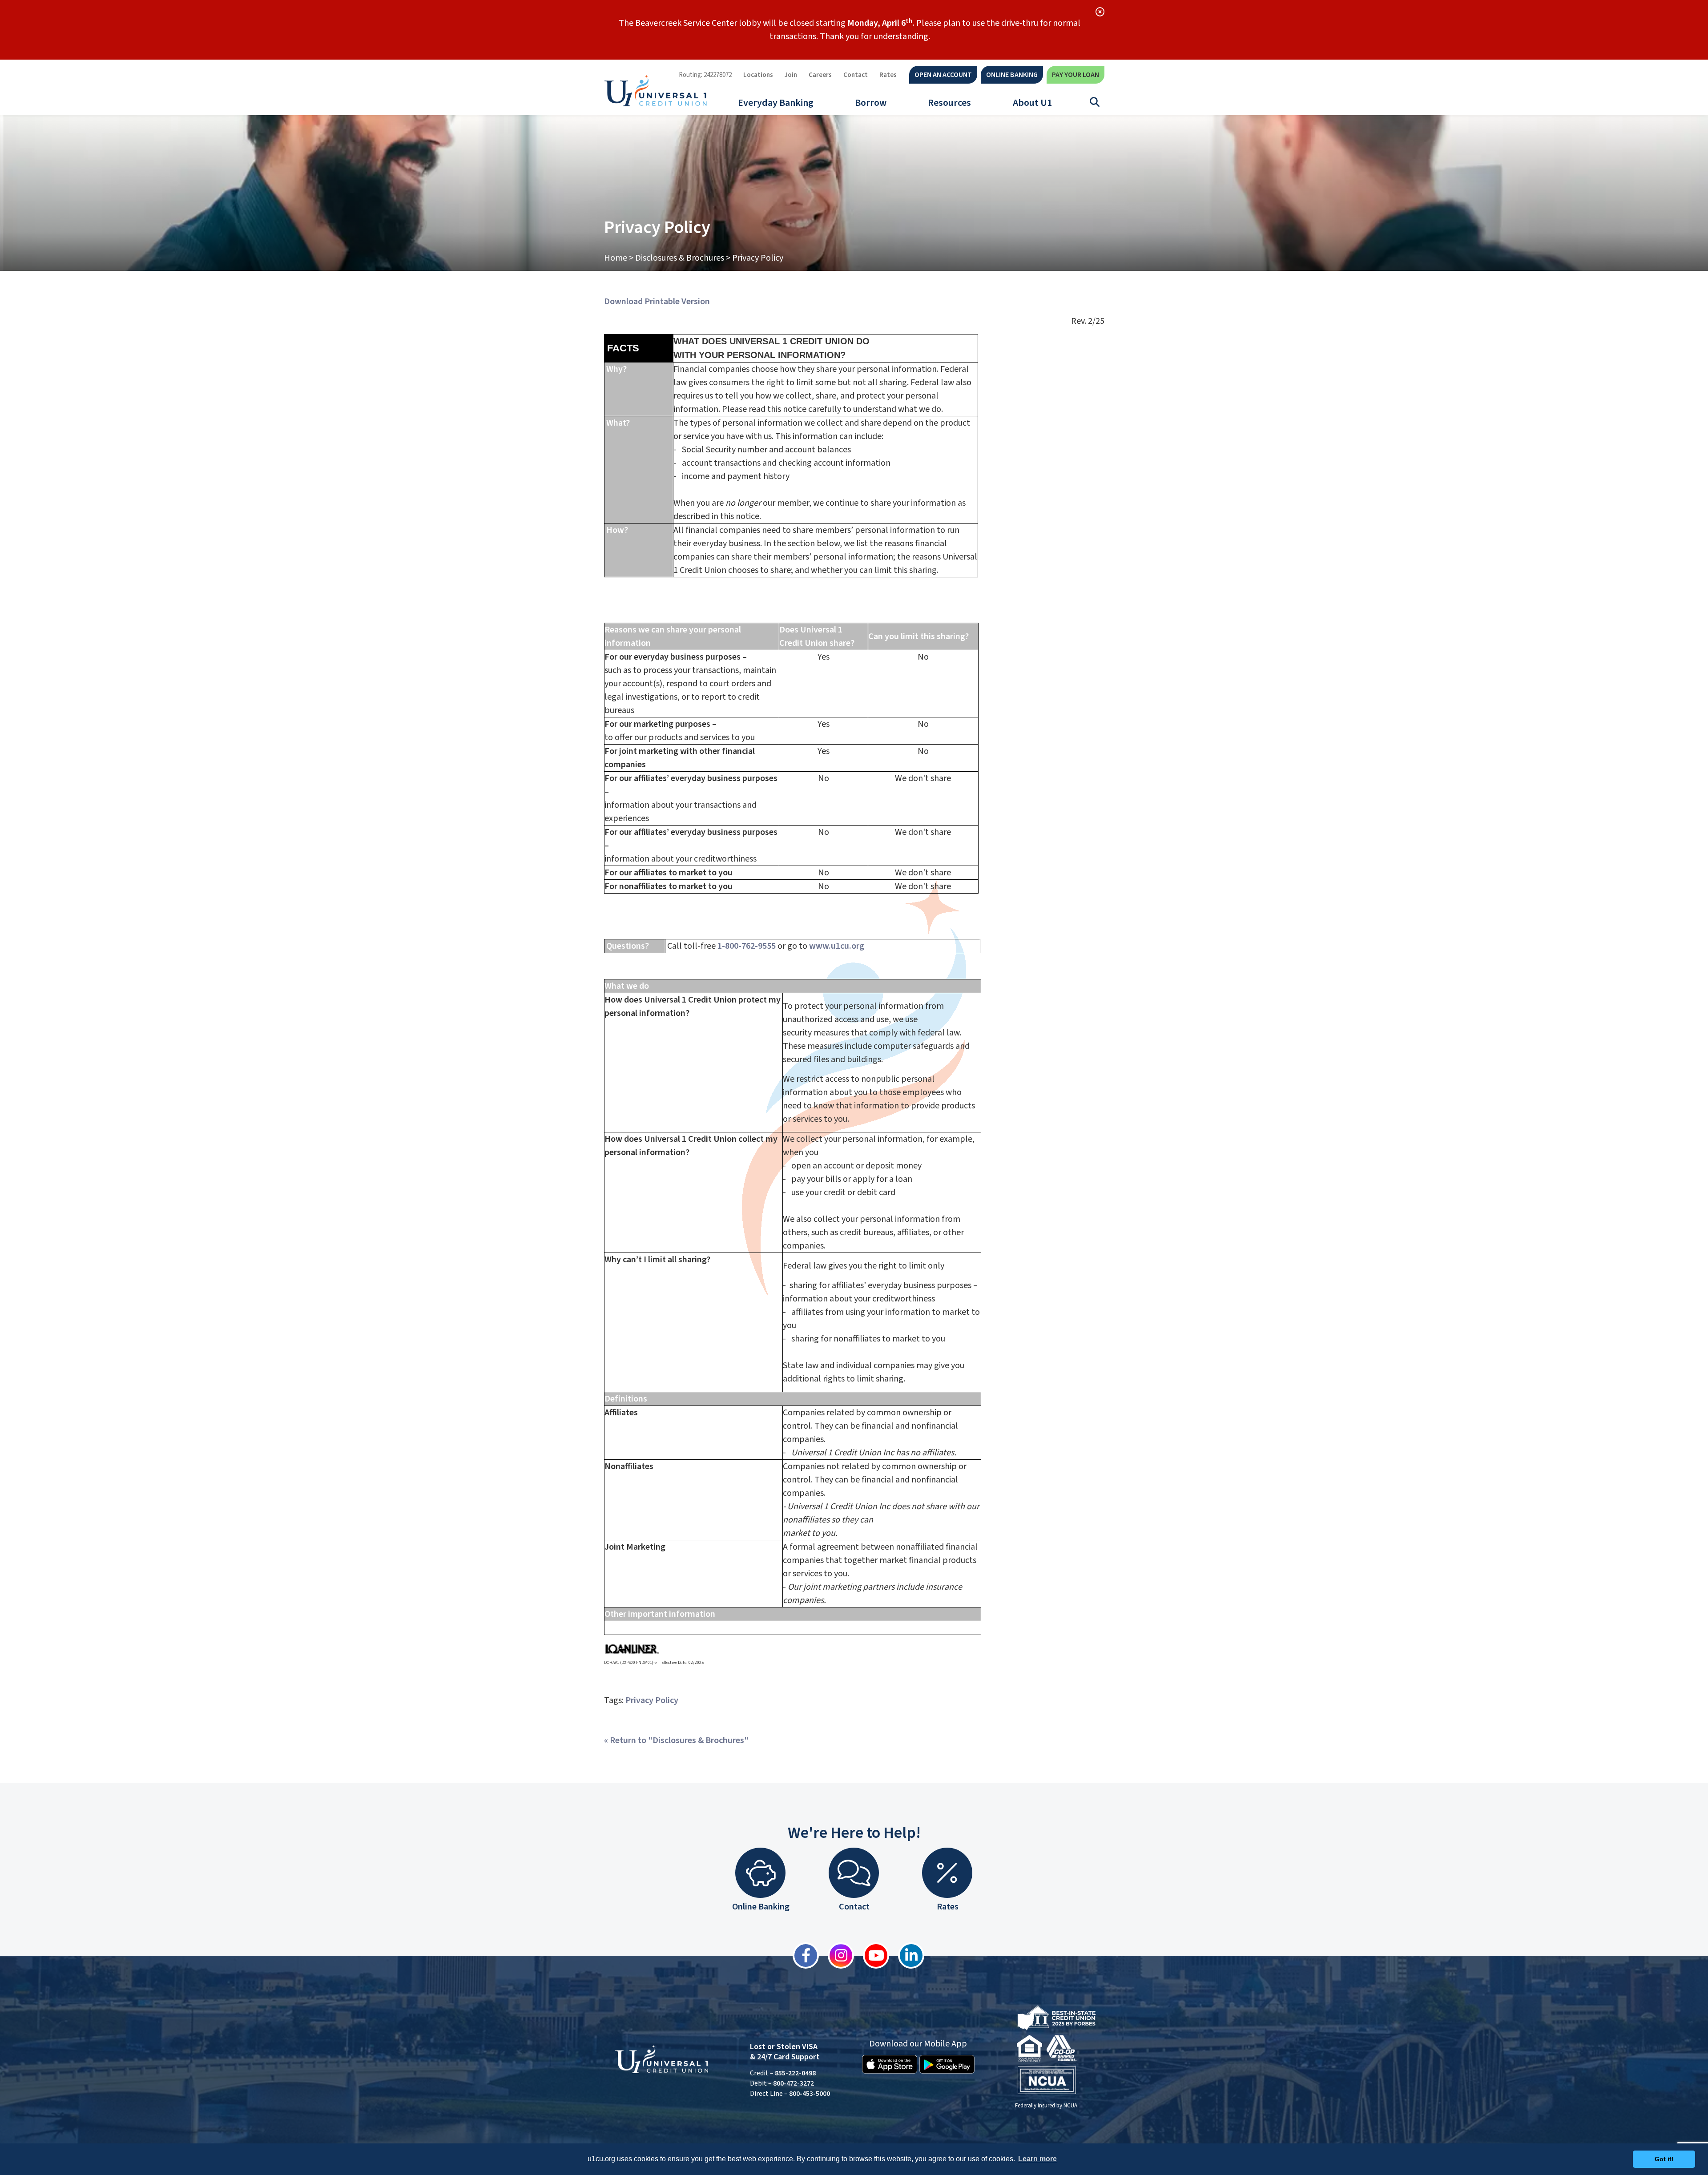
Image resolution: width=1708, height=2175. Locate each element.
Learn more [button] (1037, 2159)
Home (616, 258)
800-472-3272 (794, 2083)
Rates (888, 75)
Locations (758, 75)
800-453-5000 (810, 2094)
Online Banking (1012, 75)
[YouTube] (872, 1955)
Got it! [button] (1664, 2159)
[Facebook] (801, 1955)
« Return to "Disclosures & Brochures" (676, 1740)
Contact (856, 75)
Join (791, 75)
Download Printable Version (657, 302)
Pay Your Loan (1076, 75)
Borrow (871, 103)
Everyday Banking (776, 103)
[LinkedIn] (907, 1955)
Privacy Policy (652, 1700)
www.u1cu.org (837, 946)
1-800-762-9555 (747, 946)
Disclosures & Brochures (680, 258)
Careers (820, 75)
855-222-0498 (795, 2073)
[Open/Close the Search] (1095, 102)
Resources (949, 103)
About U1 (1032, 103)
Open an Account (943, 75)
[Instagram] (836, 1955)
